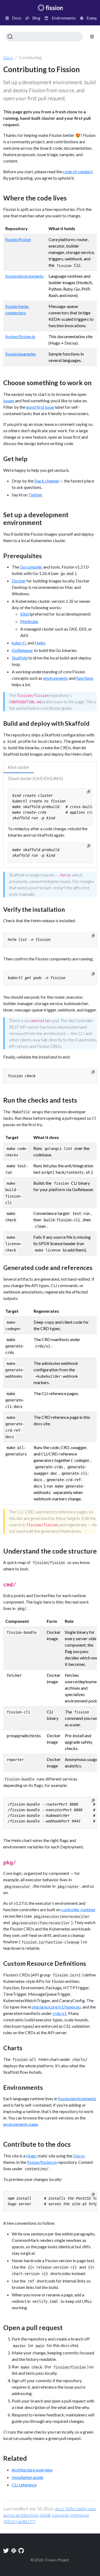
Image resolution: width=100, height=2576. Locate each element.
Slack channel (47, 481)
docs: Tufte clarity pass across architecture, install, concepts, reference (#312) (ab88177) (50, 2515)
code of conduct (78, 171)
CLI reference (24, 2485)
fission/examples (21, 354)
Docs (8, 57)
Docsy (79, 2156)
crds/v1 (60, 2013)
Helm (40, 643)
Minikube (29, 621)
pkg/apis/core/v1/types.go (56, 2007)
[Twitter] (6, 2551)
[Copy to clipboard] (89, 792)
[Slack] (14, 2551)
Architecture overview (32, 2470)
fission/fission (18, 239)
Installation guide (27, 2477)
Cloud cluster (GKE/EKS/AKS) (35, 778)
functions (85, 678)
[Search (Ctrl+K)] (44, 37)
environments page (21, 2124)
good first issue (40, 407)
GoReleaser (22, 650)
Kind (25, 614)
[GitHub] (21, 2551)
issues (9, 401)
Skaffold (20, 658)
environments (56, 678)
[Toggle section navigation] (92, 37)
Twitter (35, 495)
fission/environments (24, 276)
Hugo (31, 2156)
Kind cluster (19, 767)
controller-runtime (78, 1909)
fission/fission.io (20, 336)
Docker (19, 581)
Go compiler (31, 567)
